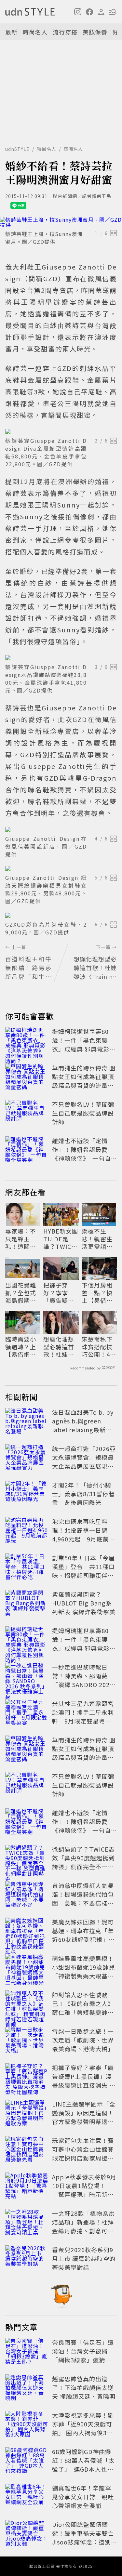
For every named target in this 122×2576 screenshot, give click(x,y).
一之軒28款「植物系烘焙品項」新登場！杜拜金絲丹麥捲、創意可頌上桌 (83, 2226)
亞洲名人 (73, 149)
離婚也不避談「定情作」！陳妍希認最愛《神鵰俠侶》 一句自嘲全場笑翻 (81, 1154)
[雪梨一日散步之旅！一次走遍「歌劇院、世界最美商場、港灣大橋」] (27, 2041)
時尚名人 (35, 32)
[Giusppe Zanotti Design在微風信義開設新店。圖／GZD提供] (61, 829)
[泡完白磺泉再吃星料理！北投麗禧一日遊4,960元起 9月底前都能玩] (27, 1531)
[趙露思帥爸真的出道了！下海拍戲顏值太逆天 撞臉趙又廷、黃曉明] (27, 2389)
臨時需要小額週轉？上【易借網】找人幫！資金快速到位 (21, 1347)
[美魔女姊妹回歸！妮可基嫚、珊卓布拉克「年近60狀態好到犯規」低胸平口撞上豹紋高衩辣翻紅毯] (27, 1932)
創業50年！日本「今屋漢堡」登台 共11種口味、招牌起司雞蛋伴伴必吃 (83, 1571)
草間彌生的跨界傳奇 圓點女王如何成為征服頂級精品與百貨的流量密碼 (84, 1081)
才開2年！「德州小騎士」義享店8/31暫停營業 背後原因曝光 (83, 1494)
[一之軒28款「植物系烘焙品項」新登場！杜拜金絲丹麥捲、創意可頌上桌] (27, 2223)
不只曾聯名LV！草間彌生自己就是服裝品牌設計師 (83, 1113)
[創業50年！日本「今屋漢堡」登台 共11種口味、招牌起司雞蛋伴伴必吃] (27, 1568)
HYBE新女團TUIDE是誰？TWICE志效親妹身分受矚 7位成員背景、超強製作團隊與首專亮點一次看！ (61, 1239)
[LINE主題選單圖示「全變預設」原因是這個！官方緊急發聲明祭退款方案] (27, 2114)
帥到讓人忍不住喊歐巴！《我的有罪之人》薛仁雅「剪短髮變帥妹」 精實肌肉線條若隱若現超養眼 (84, 2012)
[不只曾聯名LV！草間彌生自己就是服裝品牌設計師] (27, 1114)
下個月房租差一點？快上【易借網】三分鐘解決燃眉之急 (99, 1293)
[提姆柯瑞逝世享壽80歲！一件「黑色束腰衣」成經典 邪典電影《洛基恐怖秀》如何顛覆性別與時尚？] (27, 1041)
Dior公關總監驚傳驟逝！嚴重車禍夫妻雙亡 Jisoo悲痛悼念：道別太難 (86, 2537)
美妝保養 (95, 32)
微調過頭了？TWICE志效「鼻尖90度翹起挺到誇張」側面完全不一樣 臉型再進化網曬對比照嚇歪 (83, 1867)
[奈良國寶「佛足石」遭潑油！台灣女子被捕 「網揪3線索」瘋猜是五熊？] (27, 2352)
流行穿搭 (65, 32)
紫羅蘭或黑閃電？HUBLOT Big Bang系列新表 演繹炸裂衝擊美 (84, 1603)
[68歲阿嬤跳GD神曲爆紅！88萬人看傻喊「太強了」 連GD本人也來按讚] (27, 2462)
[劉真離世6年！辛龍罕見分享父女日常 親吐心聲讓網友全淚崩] (27, 2498)
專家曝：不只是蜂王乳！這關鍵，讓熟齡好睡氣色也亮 (21, 1239)
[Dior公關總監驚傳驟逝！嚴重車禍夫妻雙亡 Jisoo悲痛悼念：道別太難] (27, 2534)
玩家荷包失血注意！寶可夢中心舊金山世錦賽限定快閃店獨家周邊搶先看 (83, 2153)
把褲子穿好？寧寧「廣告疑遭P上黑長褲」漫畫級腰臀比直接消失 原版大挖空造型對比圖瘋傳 (61, 1293)
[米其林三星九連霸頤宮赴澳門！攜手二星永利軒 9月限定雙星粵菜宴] (27, 1713)
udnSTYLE (17, 149)
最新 (11, 32)
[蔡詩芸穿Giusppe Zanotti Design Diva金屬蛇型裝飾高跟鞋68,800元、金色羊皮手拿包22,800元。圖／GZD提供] (61, 431)
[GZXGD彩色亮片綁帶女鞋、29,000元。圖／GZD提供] (61, 915)
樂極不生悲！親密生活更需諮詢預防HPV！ (97, 1239)
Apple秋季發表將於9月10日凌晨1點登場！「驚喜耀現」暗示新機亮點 (84, 2190)
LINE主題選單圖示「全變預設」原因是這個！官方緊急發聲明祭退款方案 (84, 2117)
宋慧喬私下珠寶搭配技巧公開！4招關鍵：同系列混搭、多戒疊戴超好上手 (99, 1347)
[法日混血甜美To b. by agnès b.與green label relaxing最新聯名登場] (27, 1422)
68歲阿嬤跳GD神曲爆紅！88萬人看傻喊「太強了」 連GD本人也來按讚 (83, 2465)
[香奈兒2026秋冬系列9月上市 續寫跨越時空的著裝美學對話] (27, 2260)
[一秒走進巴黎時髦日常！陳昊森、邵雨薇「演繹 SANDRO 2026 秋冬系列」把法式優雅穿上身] (27, 1677)
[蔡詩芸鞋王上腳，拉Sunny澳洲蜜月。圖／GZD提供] (61, 222)
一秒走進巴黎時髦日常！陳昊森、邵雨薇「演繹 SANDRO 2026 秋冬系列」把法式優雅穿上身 (83, 1684)
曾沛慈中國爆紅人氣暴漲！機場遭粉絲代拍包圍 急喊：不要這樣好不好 (83, 1899)
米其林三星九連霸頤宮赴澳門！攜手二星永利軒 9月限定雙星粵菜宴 (83, 1717)
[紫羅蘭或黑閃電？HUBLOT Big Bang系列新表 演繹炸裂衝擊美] (27, 1604)
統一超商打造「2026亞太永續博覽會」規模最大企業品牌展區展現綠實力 (84, 1462)
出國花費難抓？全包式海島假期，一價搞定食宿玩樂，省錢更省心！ (21, 1293)
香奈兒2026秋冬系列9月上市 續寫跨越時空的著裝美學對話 (84, 2258)
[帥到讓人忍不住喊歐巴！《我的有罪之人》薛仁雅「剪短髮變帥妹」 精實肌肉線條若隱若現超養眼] (27, 2005)
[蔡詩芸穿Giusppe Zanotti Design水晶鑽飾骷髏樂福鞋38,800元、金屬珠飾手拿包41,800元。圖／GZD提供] (61, 658)
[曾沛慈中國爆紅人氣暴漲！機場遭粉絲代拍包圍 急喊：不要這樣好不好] (27, 1896)
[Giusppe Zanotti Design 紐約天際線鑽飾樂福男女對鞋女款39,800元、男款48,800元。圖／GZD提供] (61, 868)
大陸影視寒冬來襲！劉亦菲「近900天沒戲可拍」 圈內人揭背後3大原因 (83, 2428)
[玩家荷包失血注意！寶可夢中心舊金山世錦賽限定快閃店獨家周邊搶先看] (27, 2150)
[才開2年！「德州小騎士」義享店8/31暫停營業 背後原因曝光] (27, 1495)
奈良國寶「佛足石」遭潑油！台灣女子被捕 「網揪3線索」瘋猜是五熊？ (83, 2355)
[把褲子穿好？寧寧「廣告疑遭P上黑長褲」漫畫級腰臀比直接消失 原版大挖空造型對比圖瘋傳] (27, 2078)
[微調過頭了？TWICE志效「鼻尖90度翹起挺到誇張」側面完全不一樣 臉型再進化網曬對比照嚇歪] (27, 1859)
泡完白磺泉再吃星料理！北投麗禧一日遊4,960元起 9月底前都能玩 (84, 1534)
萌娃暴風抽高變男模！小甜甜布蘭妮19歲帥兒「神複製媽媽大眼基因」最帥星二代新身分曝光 (83, 1976)
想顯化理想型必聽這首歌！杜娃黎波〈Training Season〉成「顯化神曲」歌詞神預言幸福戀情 (60, 1347)
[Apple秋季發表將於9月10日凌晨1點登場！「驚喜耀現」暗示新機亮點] (27, 2187)
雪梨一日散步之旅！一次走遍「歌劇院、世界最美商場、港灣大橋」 (83, 2040)
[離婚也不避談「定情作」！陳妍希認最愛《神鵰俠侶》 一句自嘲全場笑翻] (27, 1151)
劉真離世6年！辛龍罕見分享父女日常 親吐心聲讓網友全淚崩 (83, 2497)
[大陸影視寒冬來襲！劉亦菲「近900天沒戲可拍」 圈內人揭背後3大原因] (27, 2425)
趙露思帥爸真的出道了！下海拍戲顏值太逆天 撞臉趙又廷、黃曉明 (84, 2387)
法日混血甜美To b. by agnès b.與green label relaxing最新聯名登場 (83, 1425)
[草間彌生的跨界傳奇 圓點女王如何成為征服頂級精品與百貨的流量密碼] (27, 1078)
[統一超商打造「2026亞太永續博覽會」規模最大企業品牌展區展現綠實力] (27, 1459)
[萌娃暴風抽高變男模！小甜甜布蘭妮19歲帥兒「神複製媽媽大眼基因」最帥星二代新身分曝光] (27, 1968)
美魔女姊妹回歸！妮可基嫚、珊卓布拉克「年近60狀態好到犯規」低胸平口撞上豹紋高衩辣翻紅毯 (83, 1939)
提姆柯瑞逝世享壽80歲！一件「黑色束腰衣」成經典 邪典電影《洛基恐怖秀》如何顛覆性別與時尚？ (83, 1049)
